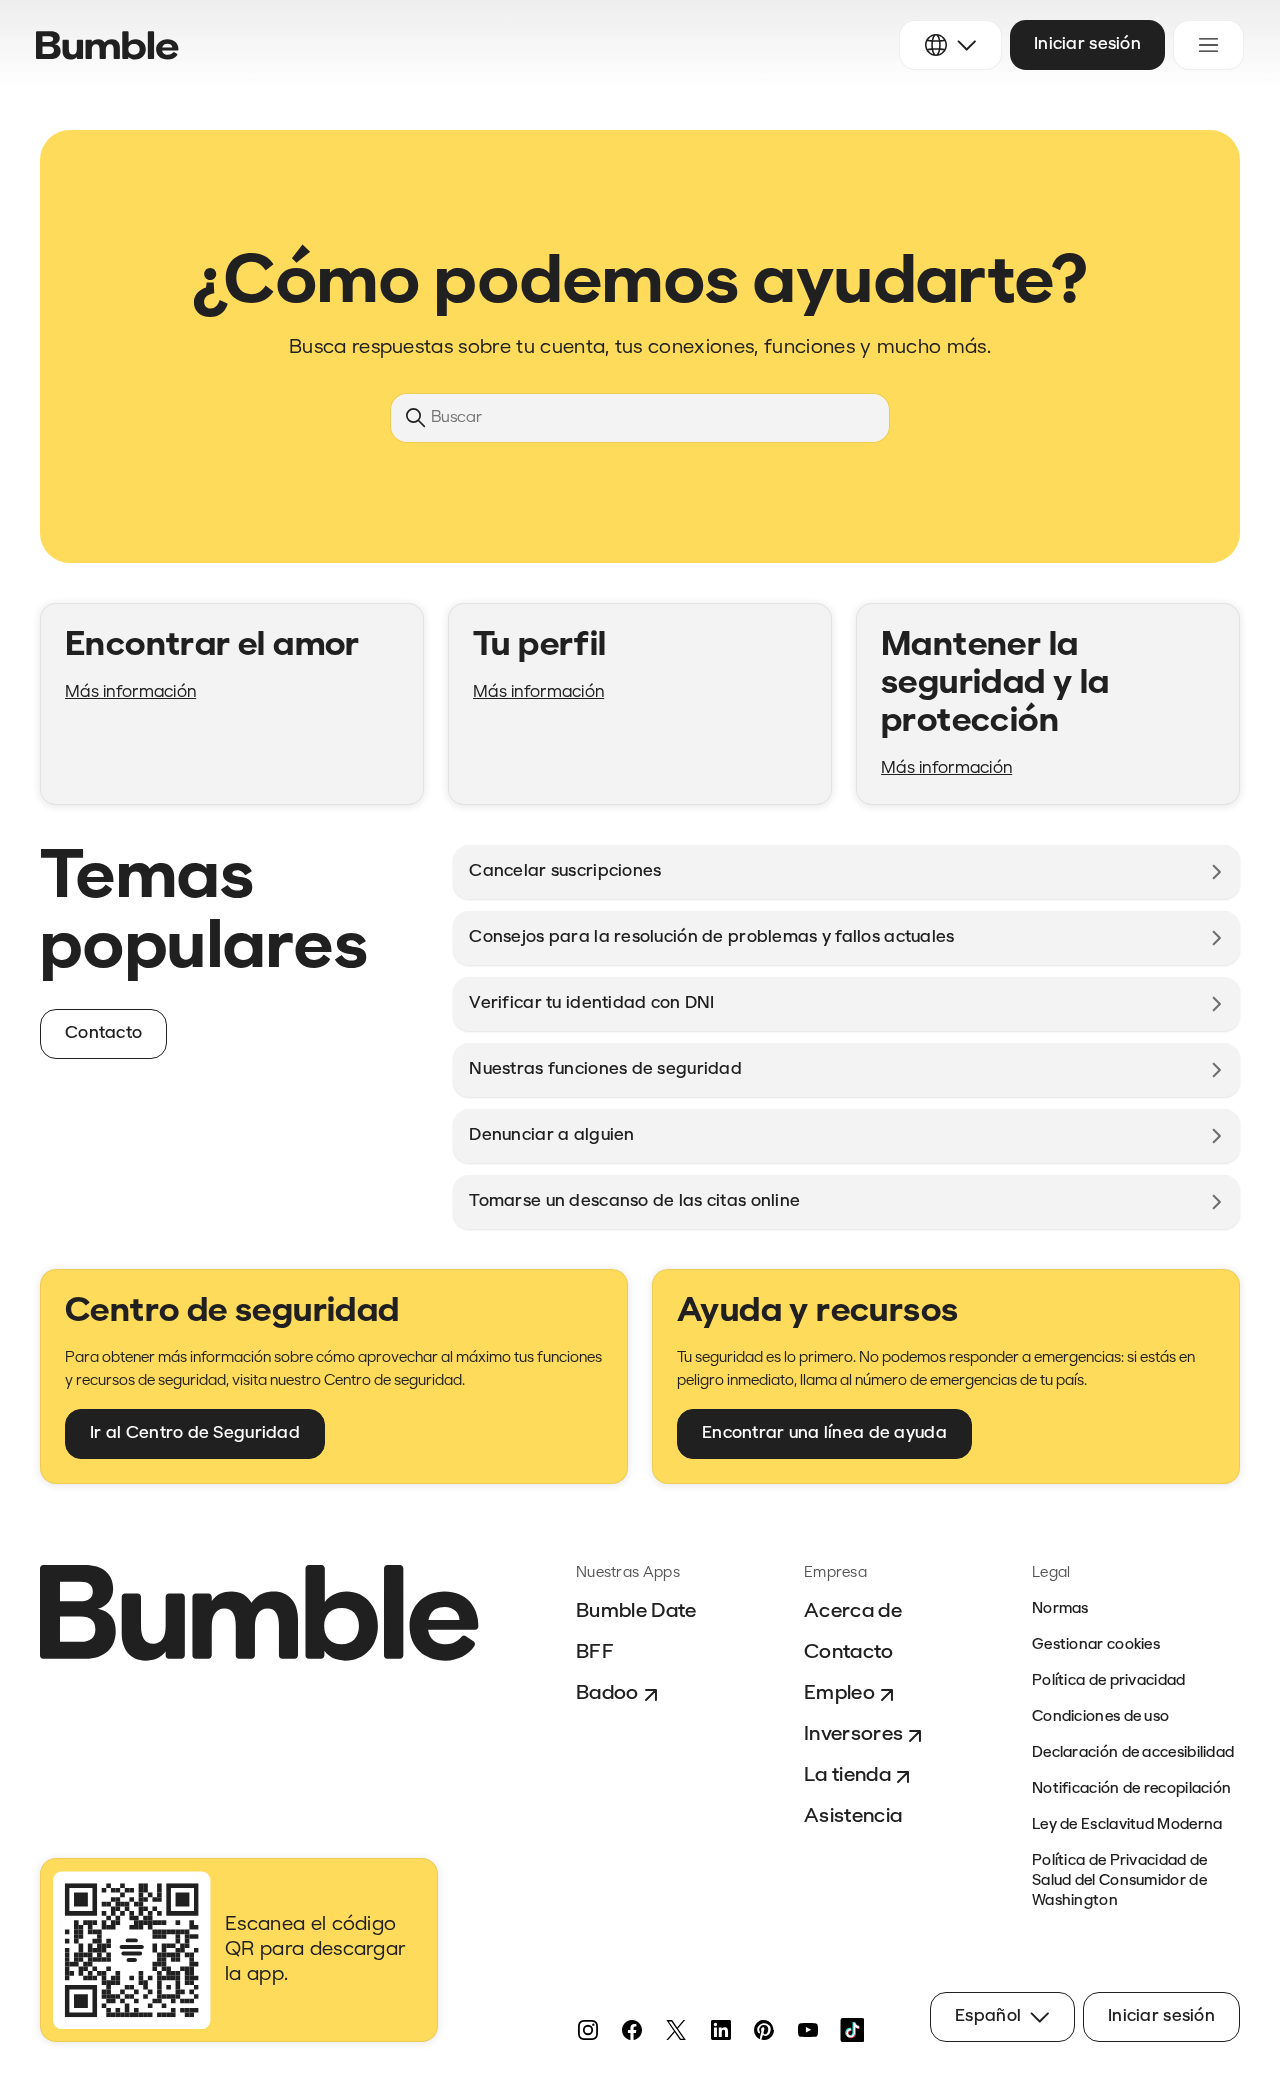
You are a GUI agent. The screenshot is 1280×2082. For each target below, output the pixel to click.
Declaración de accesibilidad (1133, 1753)
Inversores (853, 1735)
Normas (1060, 1609)
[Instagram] (588, 2030)
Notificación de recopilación (1131, 1789)
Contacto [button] (103, 1033)
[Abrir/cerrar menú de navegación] (1208, 45)
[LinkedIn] (720, 2030)
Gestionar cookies (1096, 1645)
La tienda (847, 1776)
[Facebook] (632, 2030)
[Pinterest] (764, 2030)
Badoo (607, 1694)
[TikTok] (852, 2030)
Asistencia (853, 1817)
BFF (595, 1653)
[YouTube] (808, 2030)
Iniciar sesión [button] (1087, 44)
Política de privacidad (1109, 1681)
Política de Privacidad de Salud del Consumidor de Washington (1120, 1881)
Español (988, 2016)
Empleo (839, 1694)
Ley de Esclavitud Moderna (1127, 1825)
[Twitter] (676, 2030)
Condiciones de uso (1100, 1717)
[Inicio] (107, 45)
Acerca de (853, 1612)
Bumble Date (636, 1612)
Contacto (849, 1653)
